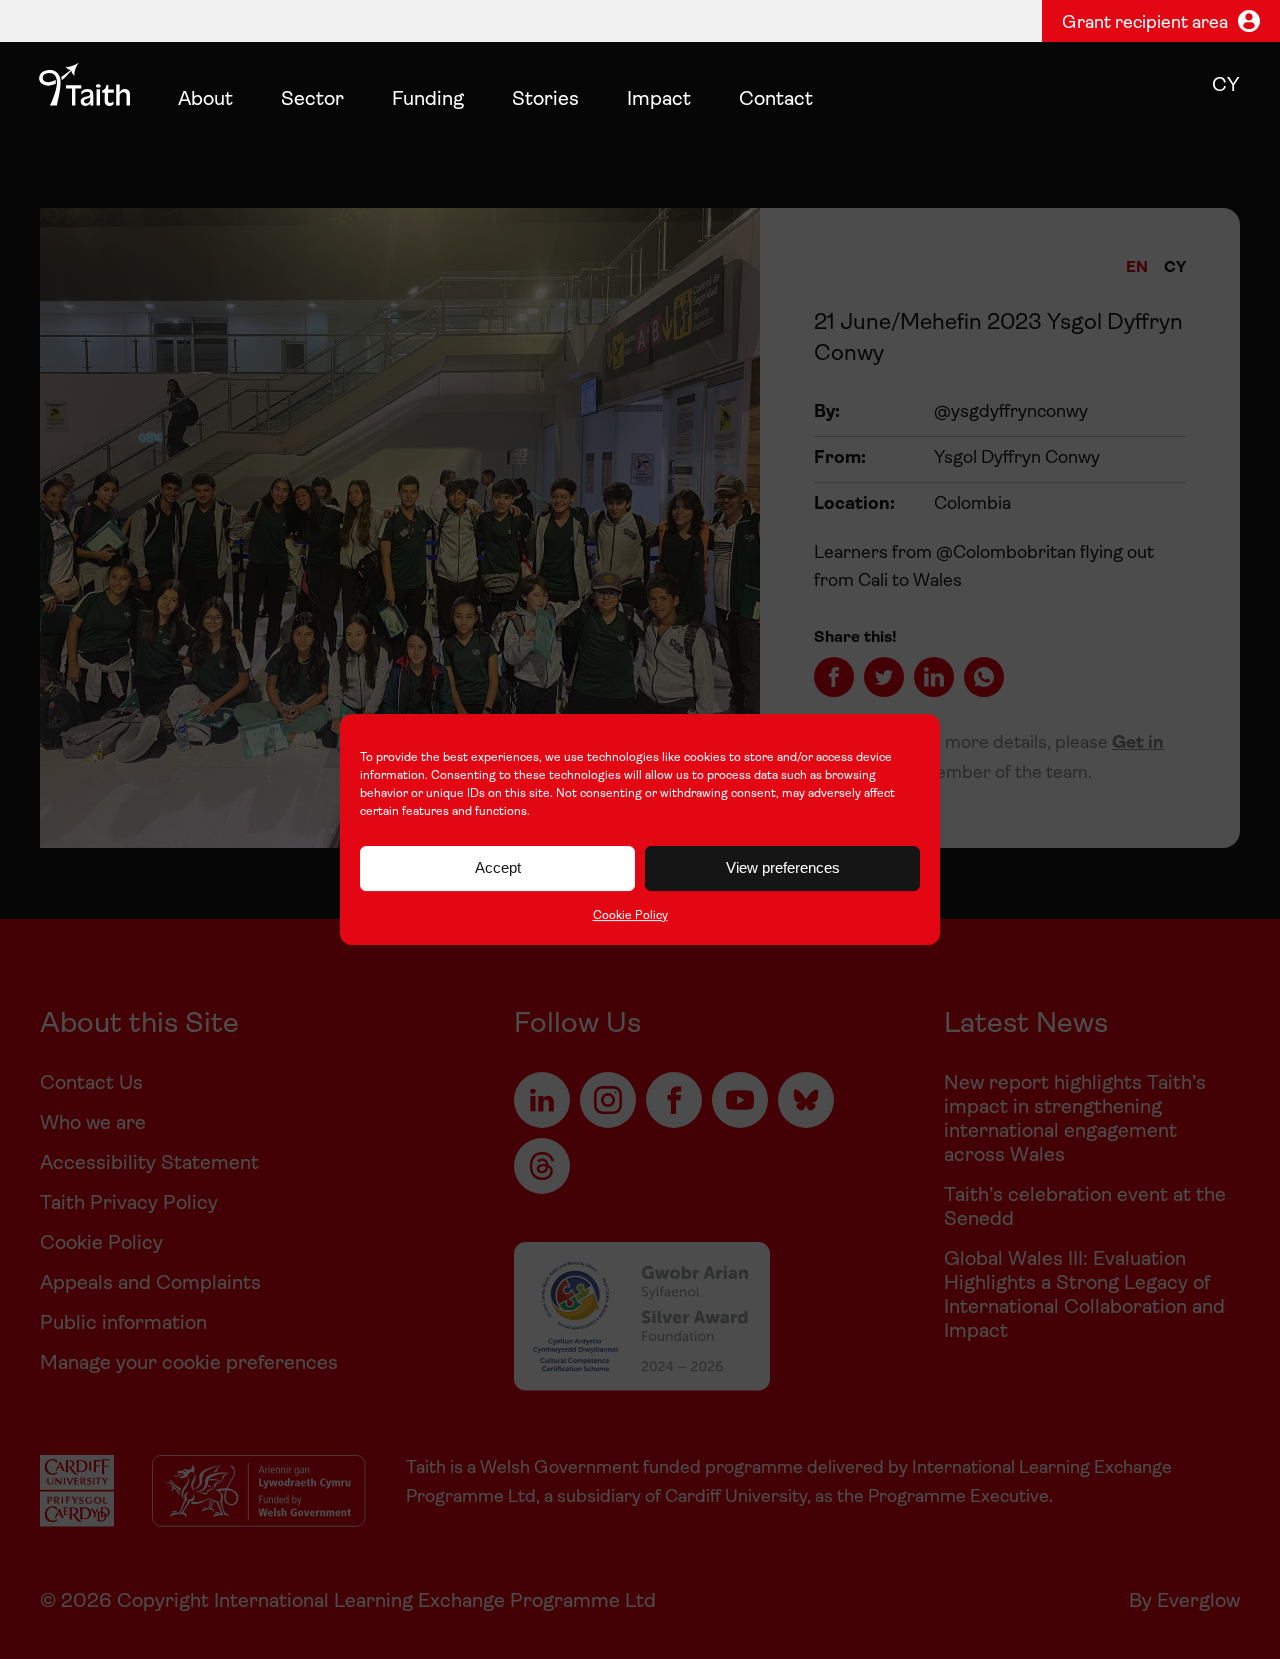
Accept (498, 867)
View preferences (783, 867)
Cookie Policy (630, 916)
